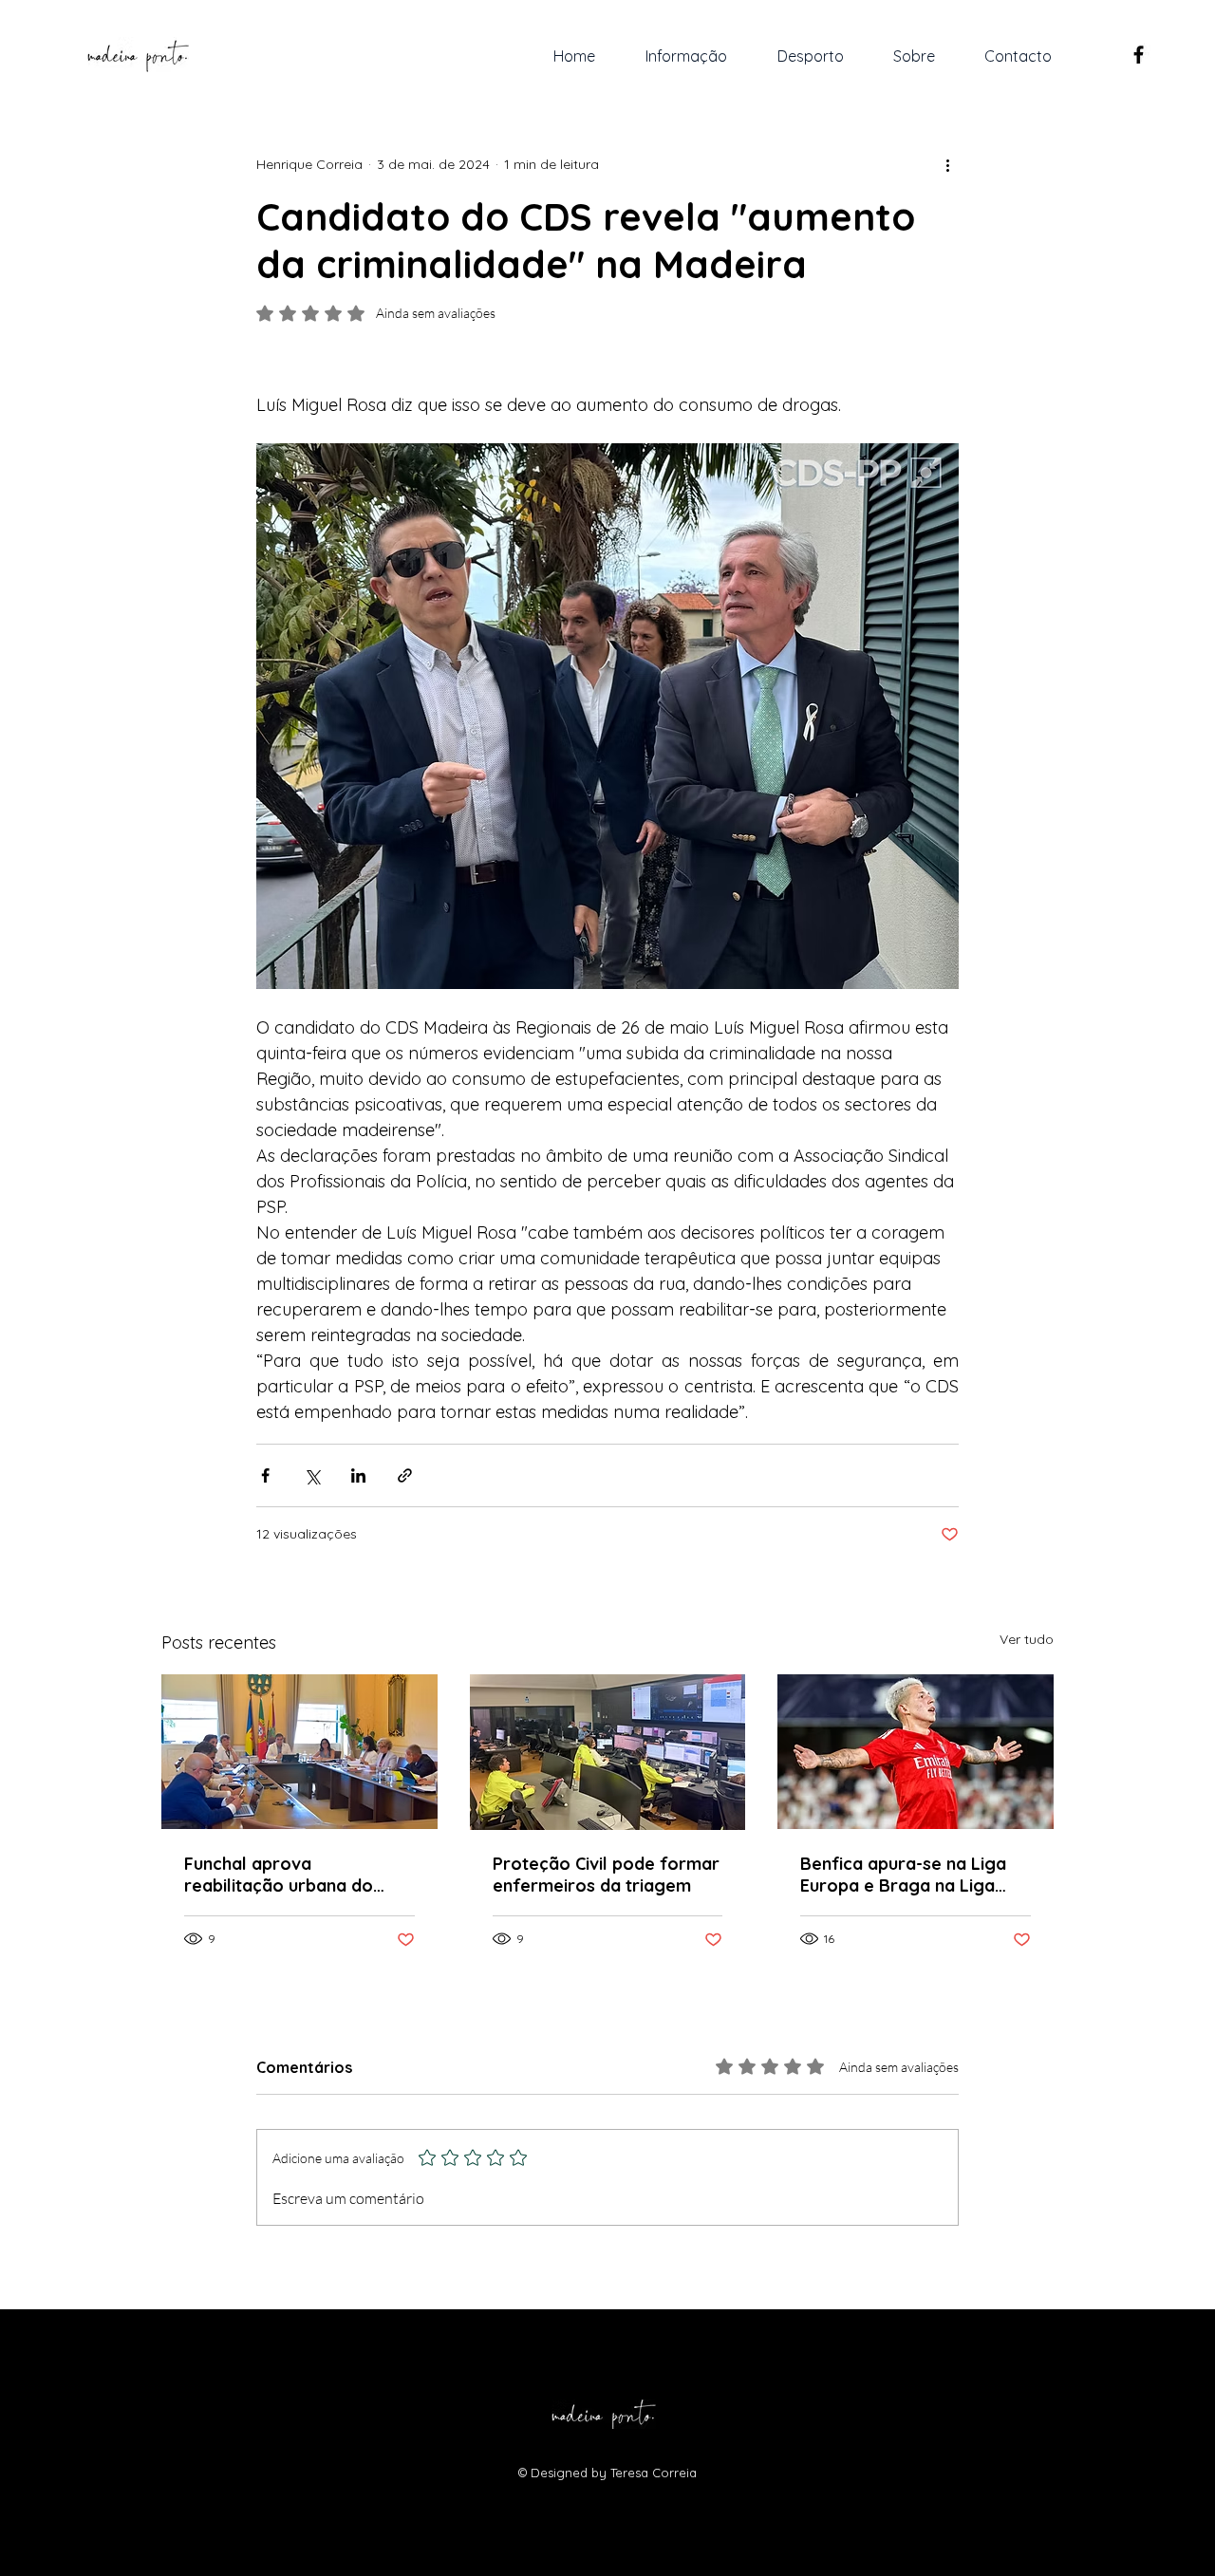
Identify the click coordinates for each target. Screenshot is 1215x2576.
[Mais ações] (947, 164)
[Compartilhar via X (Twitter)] (312, 1475)
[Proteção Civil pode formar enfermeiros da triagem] (608, 1752)
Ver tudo (1027, 1639)
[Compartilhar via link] (405, 1475)
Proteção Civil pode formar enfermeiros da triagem (606, 1875)
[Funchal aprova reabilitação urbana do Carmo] (299, 1752)
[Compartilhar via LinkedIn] (358, 1475)
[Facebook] (1139, 55)
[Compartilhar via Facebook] (265, 1475)
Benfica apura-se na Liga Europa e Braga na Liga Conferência (903, 1875)
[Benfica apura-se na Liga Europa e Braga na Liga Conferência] (916, 1752)
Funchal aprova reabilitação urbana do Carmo (279, 1875)
